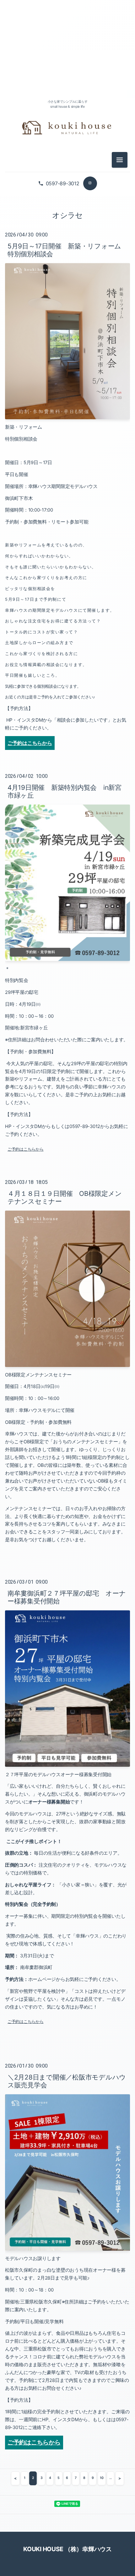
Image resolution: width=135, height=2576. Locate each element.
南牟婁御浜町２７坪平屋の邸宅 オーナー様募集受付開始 (67, 1597)
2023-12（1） (67, 535)
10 (102, 2478)
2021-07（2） (67, 860)
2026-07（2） (67, 70)
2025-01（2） (67, 352)
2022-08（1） (67, 691)
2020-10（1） (67, 959)
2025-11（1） (67, 253)
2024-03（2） (67, 493)
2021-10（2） (67, 818)
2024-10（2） (67, 394)
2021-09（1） (67, 832)
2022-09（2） (67, 677)
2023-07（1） (67, 564)
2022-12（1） (67, 634)
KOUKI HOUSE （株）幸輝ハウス (67, 2549)
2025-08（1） (67, 295)
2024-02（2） (67, 507)
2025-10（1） (67, 267)
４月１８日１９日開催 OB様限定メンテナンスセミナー (65, 1197)
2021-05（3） (67, 889)
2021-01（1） (67, 917)
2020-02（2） (67, 1058)
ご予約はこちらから (26, 1149)
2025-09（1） (67, 281)
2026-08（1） (67, 56)
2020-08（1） (67, 973)
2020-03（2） (67, 1044)
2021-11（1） (67, 804)
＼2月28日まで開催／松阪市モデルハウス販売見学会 (67, 2081)
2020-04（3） (67, 1030)
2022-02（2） (67, 761)
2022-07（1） (67, 705)
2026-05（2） (67, 84)
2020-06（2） (67, 1002)
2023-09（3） (67, 549)
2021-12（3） (67, 790)
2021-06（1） (67, 874)
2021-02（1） (67, 903)
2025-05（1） (67, 323)
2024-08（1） (67, 422)
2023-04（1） (67, 592)
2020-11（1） (67, 945)
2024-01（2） (67, 521)
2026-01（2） (67, 224)
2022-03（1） (67, 747)
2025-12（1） (67, 239)
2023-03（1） (67, 606)
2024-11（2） (67, 380)
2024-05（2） (67, 465)
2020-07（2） (67, 987)
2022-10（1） (67, 662)
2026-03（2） (67, 210)
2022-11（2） (67, 648)
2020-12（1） (67, 931)
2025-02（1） (67, 337)
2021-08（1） (67, 846)
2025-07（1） (67, 309)
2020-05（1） (67, 1016)
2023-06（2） (67, 578)
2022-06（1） (67, 719)
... (111, 2478)
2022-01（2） (67, 776)
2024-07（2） (67, 436)
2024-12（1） (67, 366)
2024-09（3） (67, 408)
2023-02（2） (67, 620)
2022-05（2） (67, 733)
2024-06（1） (67, 450)
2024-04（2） (67, 479)
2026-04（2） (67, 196)
